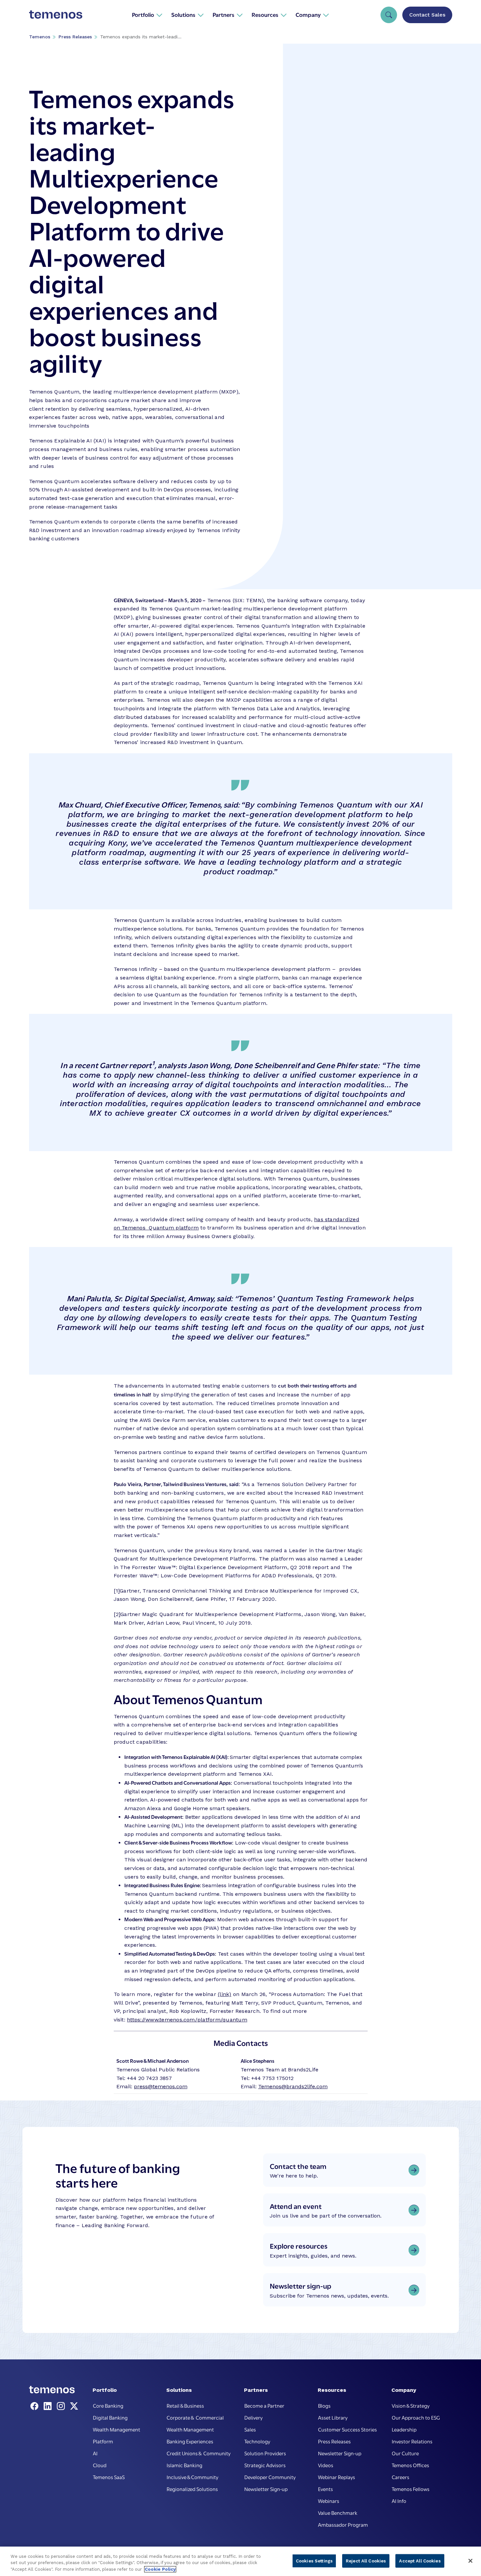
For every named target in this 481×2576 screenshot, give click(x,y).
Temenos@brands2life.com (293, 2086)
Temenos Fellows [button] (411, 2489)
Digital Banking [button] (110, 2417)
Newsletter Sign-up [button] (266, 2489)
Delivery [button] (253, 2417)
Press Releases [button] (334, 2441)
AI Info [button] (399, 2501)
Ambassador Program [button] (343, 2524)
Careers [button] (401, 2477)
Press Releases (75, 37)
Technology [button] (257, 2441)
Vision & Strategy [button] (411, 2405)
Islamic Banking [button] (184, 2465)
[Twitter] (74, 2406)
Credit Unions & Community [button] (199, 2453)
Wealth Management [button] (117, 2429)
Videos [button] (326, 2465)
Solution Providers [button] (265, 2453)
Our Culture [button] (405, 2453)
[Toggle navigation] (389, 15)
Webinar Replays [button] (337, 2477)
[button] (147, 15)
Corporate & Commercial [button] (195, 2417)
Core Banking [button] (108, 2405)
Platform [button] (103, 2441)
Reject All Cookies (366, 2561)
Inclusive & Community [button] (192, 2477)
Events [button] (325, 2489)
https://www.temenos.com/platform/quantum (187, 2020)
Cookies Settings (314, 2561)
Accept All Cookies (420, 2561)
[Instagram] (62, 2406)
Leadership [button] (404, 2429)
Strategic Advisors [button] (265, 2465)
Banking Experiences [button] (190, 2441)
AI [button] (95, 2453)
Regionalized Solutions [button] (192, 2489)
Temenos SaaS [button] (109, 2477)
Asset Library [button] (333, 2417)
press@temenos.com (161, 2086)
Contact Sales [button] (427, 15)
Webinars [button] (329, 2501)
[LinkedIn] (49, 2406)
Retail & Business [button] (185, 2405)
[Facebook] (36, 2406)
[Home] (56, 15)
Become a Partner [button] (264, 2405)
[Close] (470, 2561)
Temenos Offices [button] (410, 2465)
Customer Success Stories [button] (347, 2429)
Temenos (40, 37)
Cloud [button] (100, 2465)
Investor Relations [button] (412, 2441)
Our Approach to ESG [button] (416, 2417)
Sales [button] (250, 2429)
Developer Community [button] (270, 2477)
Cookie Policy (160, 2569)
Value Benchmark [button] (338, 2513)
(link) (224, 1994)
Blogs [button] (324, 2405)
